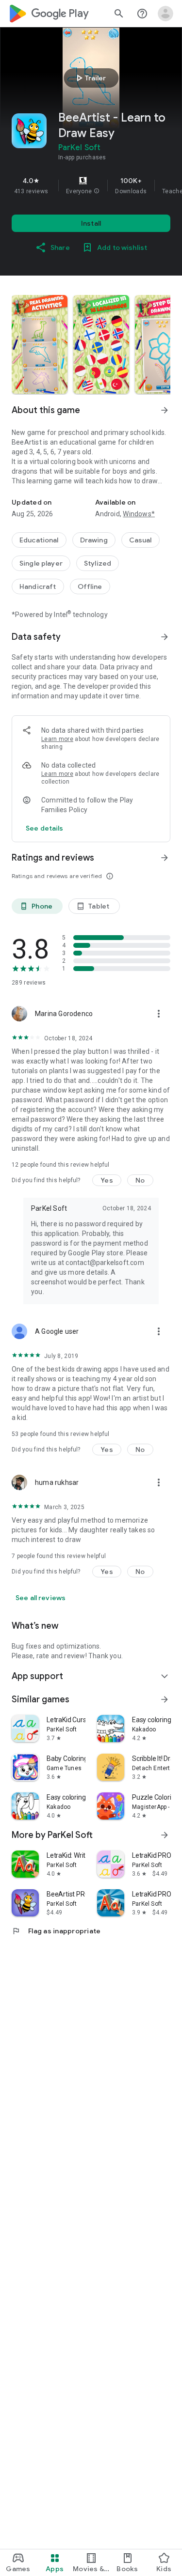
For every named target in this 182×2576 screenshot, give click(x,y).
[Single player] (41, 563)
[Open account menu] (165, 14)
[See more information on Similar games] (165, 1699)
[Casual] (141, 540)
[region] (91, 185)
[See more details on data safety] (45, 828)
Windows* (139, 514)
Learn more (57, 739)
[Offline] (90, 586)
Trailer (90, 78)
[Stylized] (98, 563)
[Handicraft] (38, 586)
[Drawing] (94, 540)
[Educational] (39, 540)
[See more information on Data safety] (165, 637)
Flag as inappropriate (56, 1931)
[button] (97, 191)
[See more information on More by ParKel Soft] (165, 1835)
